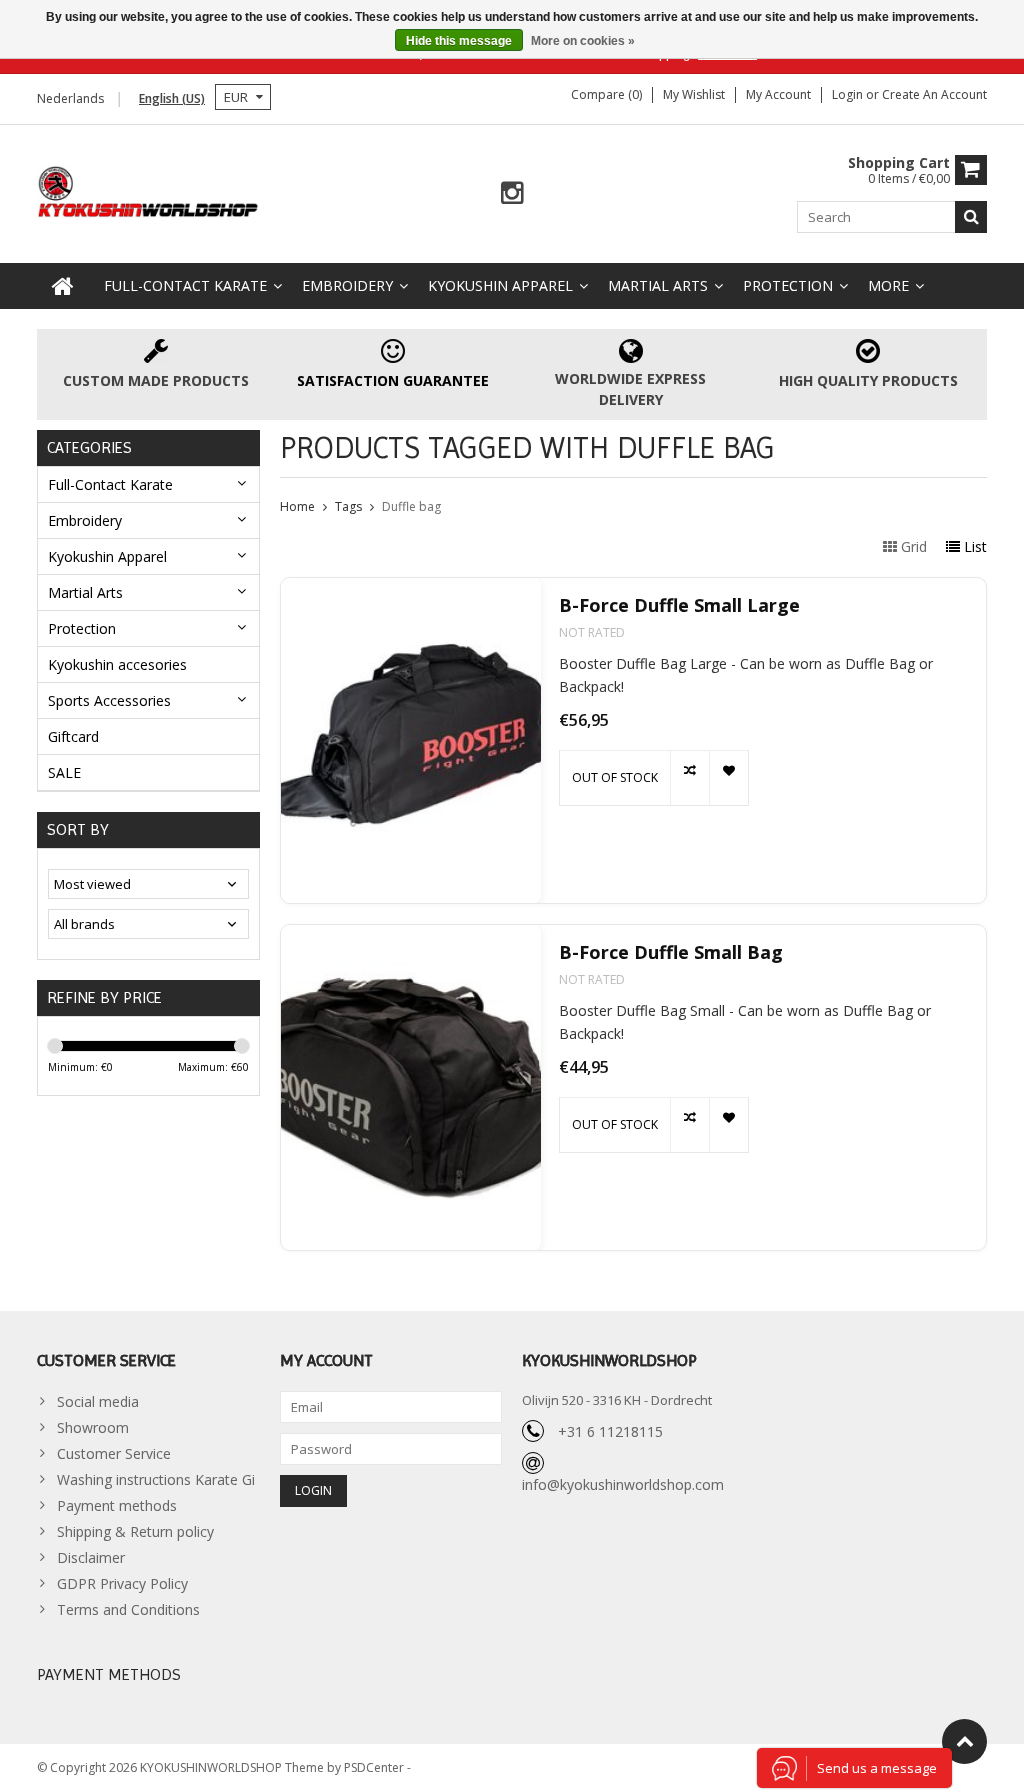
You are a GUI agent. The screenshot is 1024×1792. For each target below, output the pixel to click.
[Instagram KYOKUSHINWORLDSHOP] (512, 193)
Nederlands (70, 98)
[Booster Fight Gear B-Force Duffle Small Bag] (411, 1087)
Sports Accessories (109, 700)
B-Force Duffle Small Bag (671, 952)
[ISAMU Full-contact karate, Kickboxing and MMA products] (148, 189)
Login (849, 94)
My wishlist (694, 94)
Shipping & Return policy (135, 1531)
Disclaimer (91, 1557)
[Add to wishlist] (728, 778)
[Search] (971, 217)
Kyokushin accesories (117, 664)
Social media (98, 1401)
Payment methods (117, 1505)
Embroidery (347, 285)
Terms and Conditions (128, 1609)
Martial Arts (658, 285)
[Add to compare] (689, 778)
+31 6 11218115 (610, 1431)
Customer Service (114, 1453)
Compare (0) (606, 94)
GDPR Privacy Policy (122, 1583)
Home (297, 506)
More (888, 285)
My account (778, 94)
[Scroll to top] (964, 1741)
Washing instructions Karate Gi (156, 1479)
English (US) (172, 98)
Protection (788, 285)
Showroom (93, 1427)
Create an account (934, 94)
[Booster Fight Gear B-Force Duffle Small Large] (411, 740)
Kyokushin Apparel (500, 285)
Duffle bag (411, 506)
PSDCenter (375, 1767)
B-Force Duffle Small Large (679, 605)
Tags (348, 506)
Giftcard (73, 736)
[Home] (63, 286)
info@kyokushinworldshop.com (623, 1484)
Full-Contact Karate (185, 285)
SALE (64, 772)
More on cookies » (583, 41)
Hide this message (459, 41)
